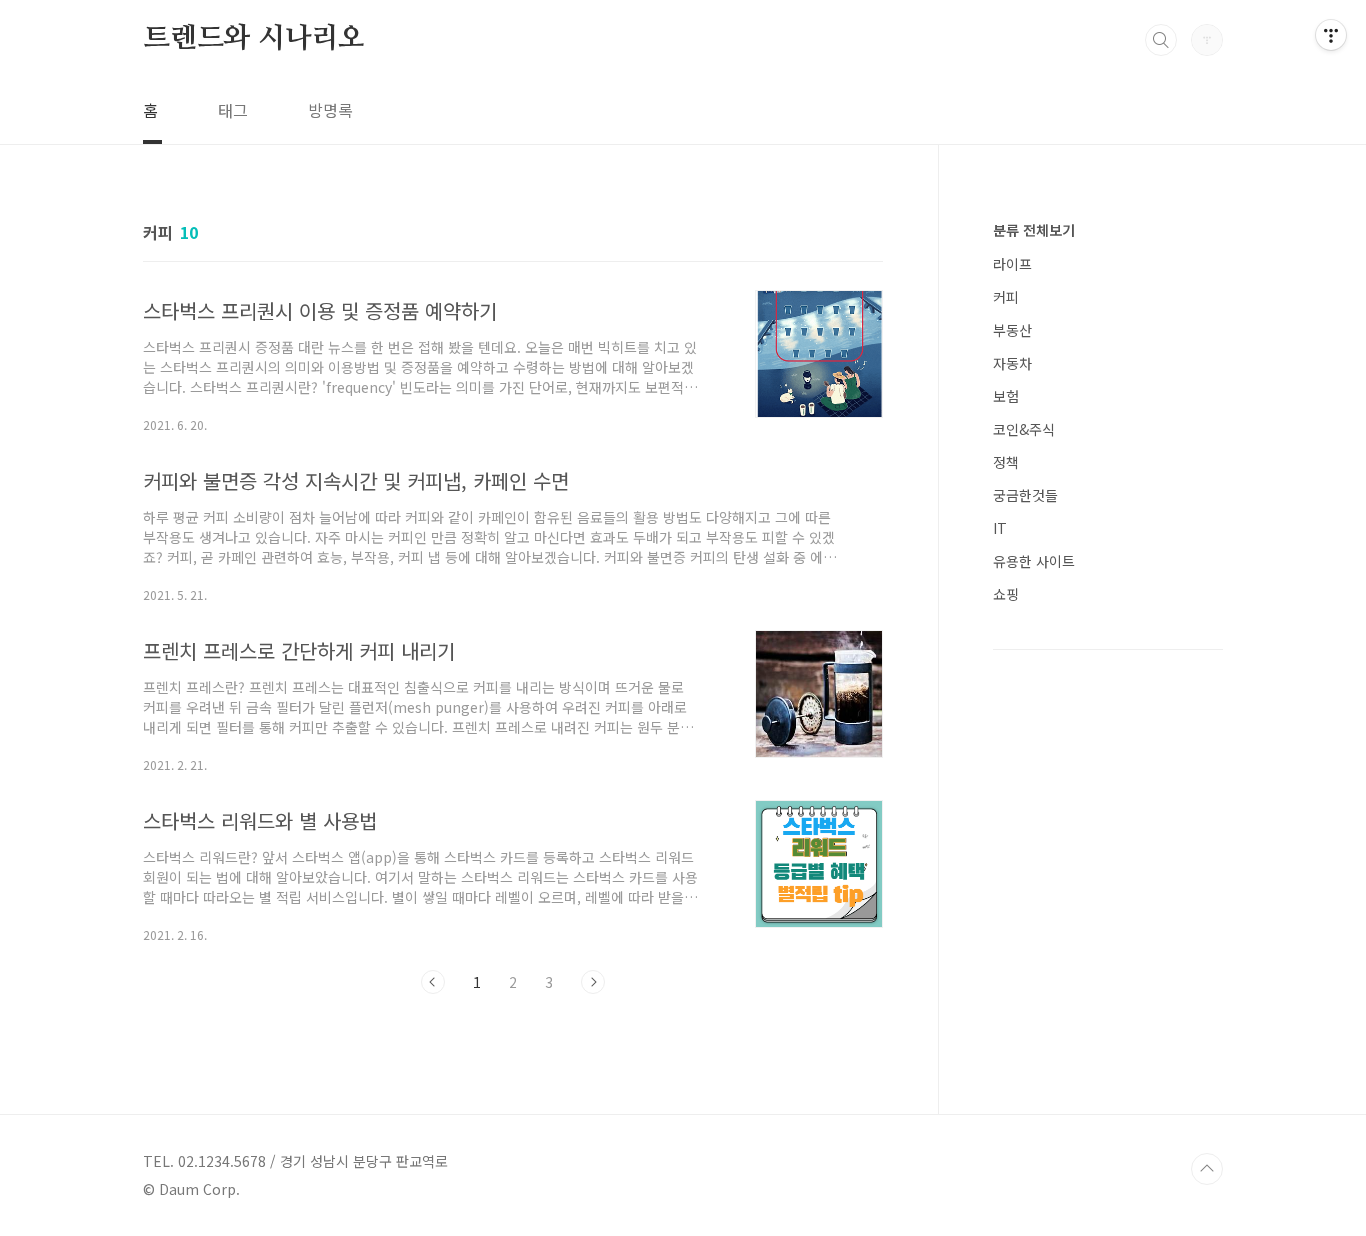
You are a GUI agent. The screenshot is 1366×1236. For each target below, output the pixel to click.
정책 (1006, 462)
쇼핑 (1006, 594)
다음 (593, 982)
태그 (233, 110)
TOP (1207, 1169)
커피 (1006, 297)
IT (1000, 528)
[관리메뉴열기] (1331, 35)
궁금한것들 (1025, 495)
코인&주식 (1024, 429)
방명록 (330, 110)
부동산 (1012, 330)
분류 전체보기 (1034, 230)
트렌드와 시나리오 (254, 39)
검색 (1161, 40)
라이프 (1012, 264)
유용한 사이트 (1034, 561)
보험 (1006, 396)
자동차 (1012, 363)
